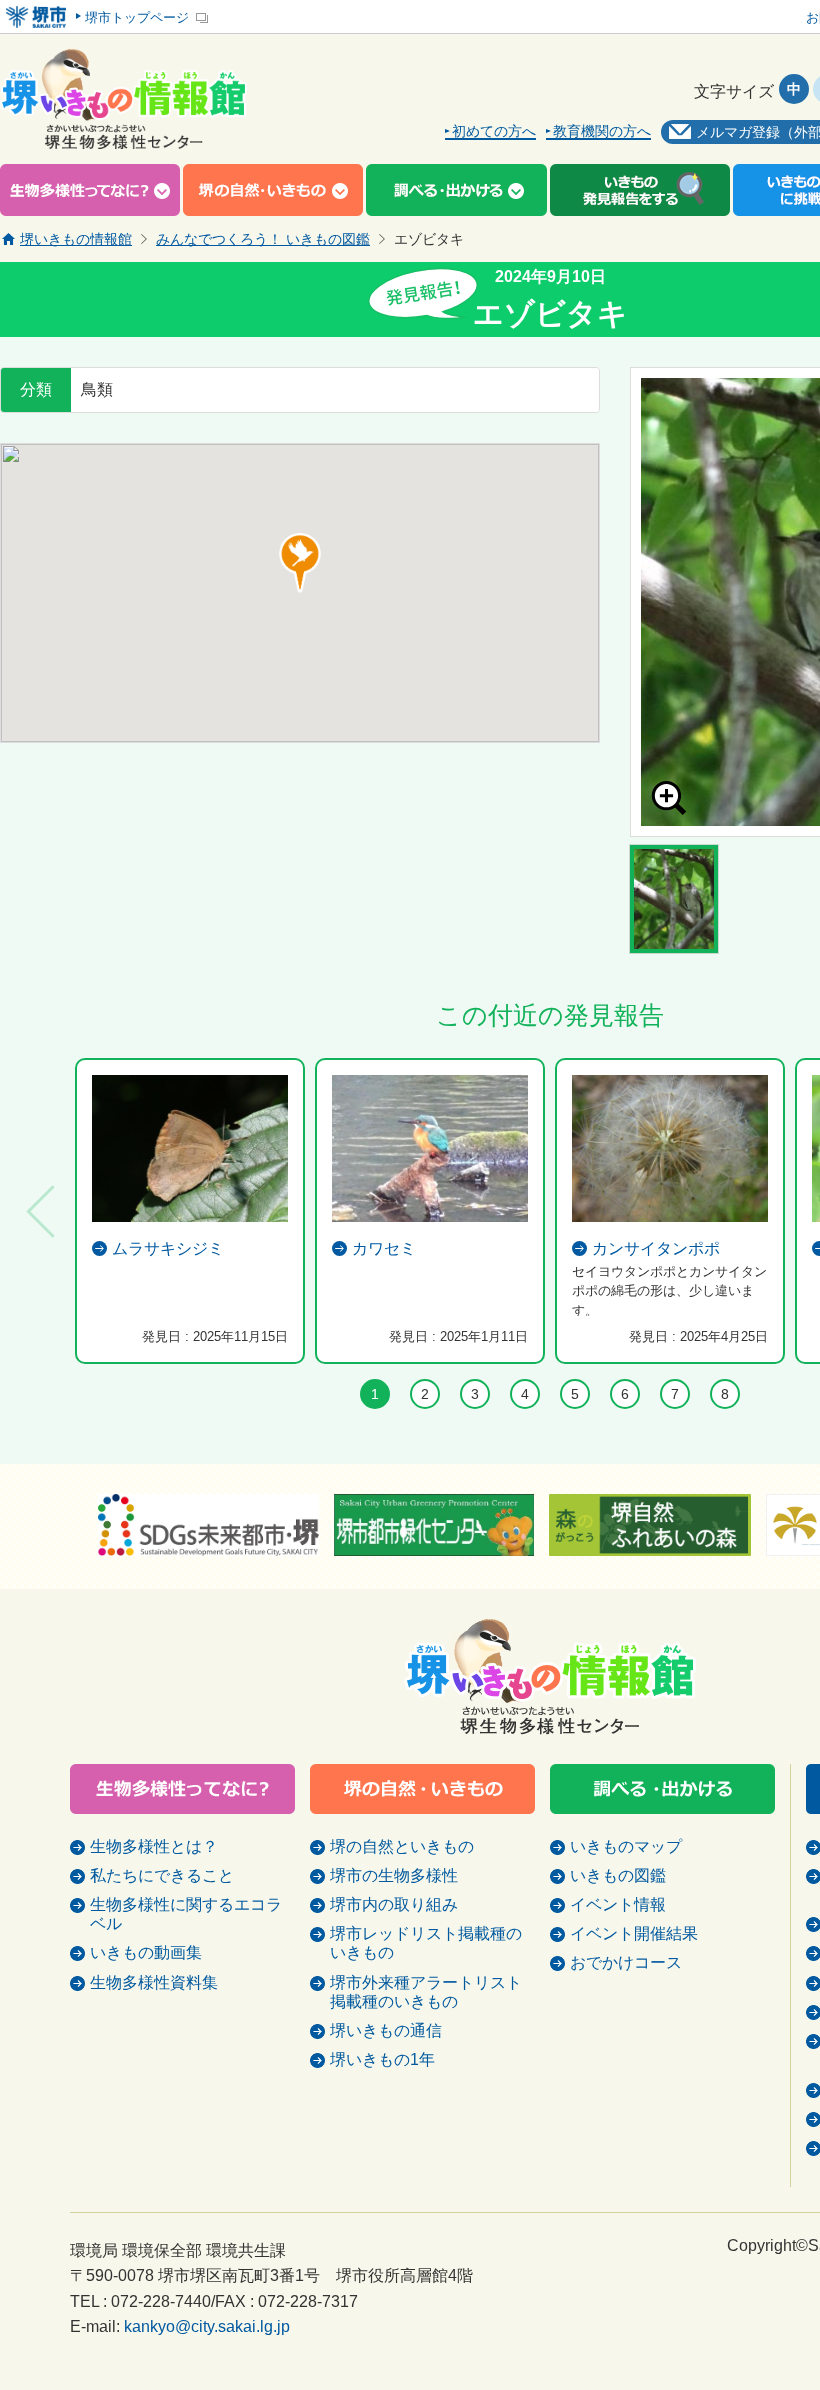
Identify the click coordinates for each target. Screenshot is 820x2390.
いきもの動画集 (146, 1952)
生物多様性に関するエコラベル (186, 1914)
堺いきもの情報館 (76, 239)
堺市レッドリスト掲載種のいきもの (426, 1943)
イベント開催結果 (634, 1933)
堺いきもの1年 (382, 2059)
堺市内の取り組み (394, 1904)
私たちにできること (162, 1875)
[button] (300, 563)
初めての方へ (494, 131)
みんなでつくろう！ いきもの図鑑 (263, 239)
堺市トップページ (137, 17)
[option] (190, 1211)
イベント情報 (618, 1904)
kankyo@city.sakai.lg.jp (207, 2326)
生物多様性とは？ (154, 1846)
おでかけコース (626, 1962)
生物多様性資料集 (154, 1982)
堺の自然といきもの (402, 1846)
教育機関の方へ (602, 131)
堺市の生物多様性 (394, 1875)
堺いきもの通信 (386, 2030)
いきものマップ (626, 1846)
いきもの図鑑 (618, 1875)
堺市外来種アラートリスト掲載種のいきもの (426, 1992)
